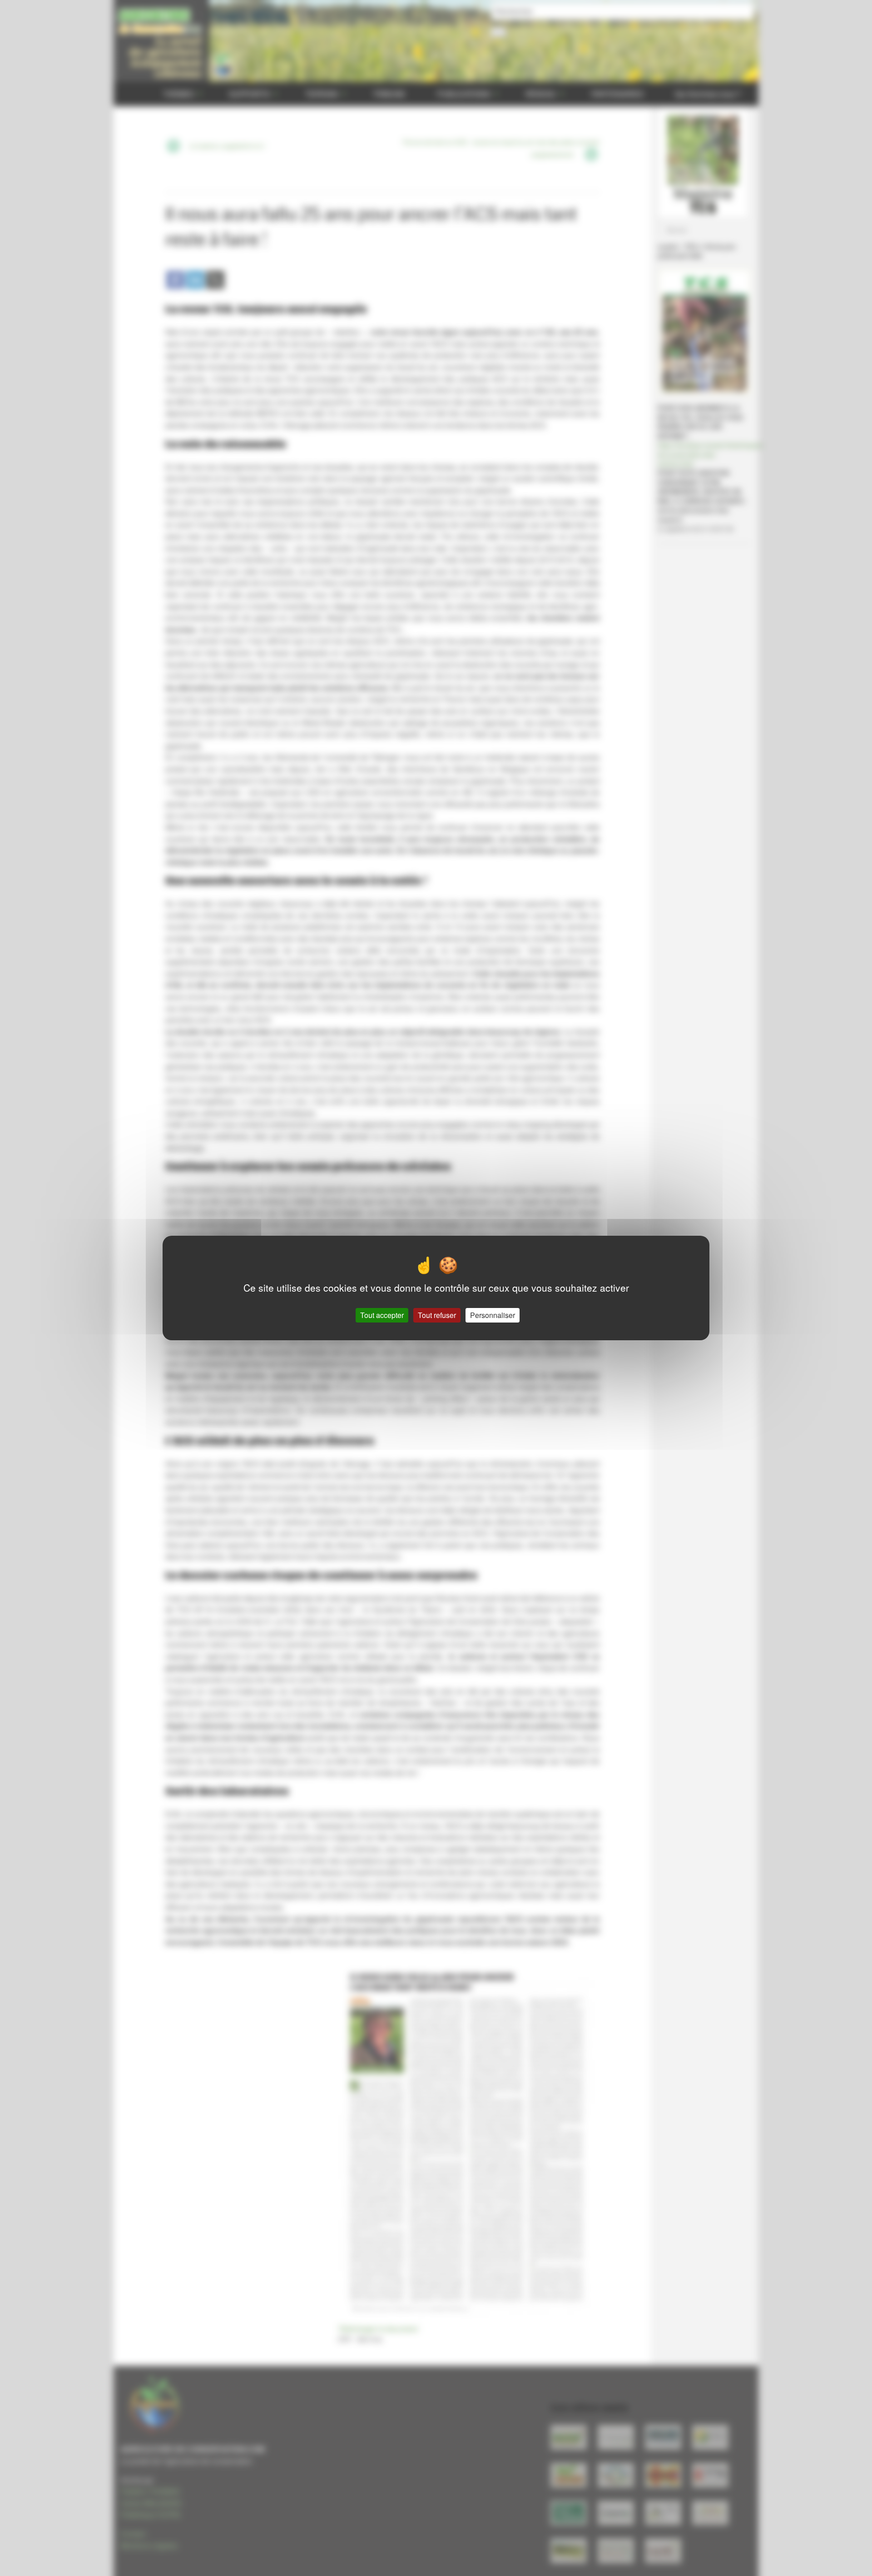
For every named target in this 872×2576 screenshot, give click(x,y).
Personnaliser (493, 1315)
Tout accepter (382, 1315)
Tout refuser (437, 1315)
